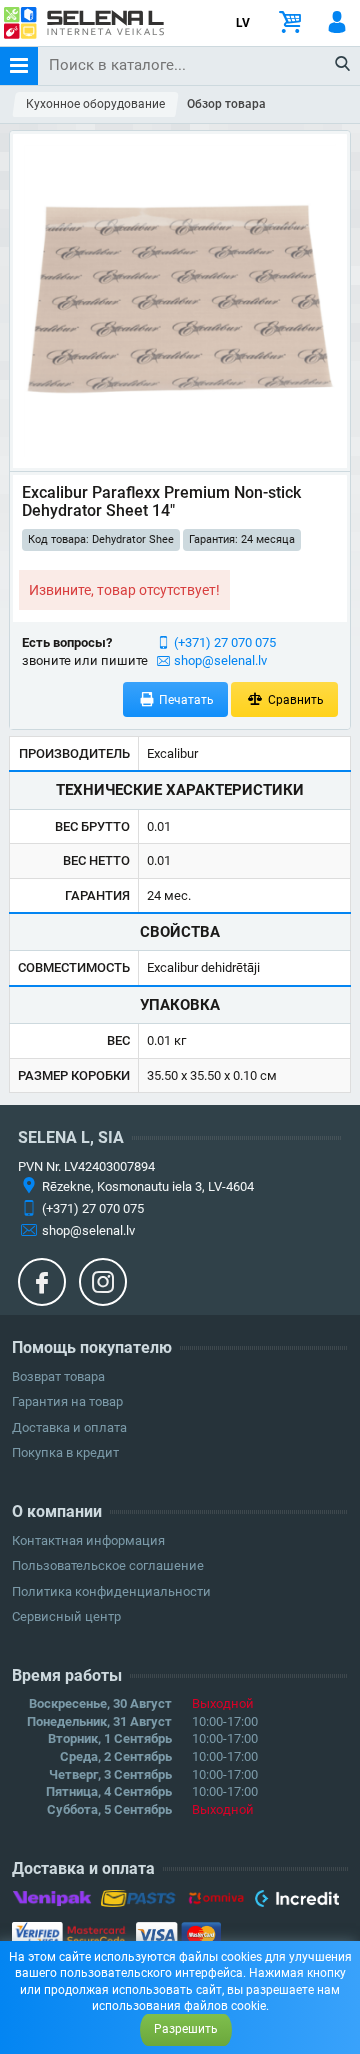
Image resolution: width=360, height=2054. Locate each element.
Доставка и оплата (69, 1427)
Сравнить (294, 700)
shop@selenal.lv (220, 660)
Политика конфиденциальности (111, 1591)
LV (243, 23)
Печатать (185, 700)
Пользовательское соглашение (108, 1565)
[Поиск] (343, 65)
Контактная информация (88, 1540)
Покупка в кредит (65, 1452)
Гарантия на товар (67, 1401)
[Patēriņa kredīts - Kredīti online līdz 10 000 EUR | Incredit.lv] (296, 1902)
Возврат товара (58, 1376)
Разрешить (186, 2029)
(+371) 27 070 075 (225, 642)
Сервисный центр (66, 1616)
